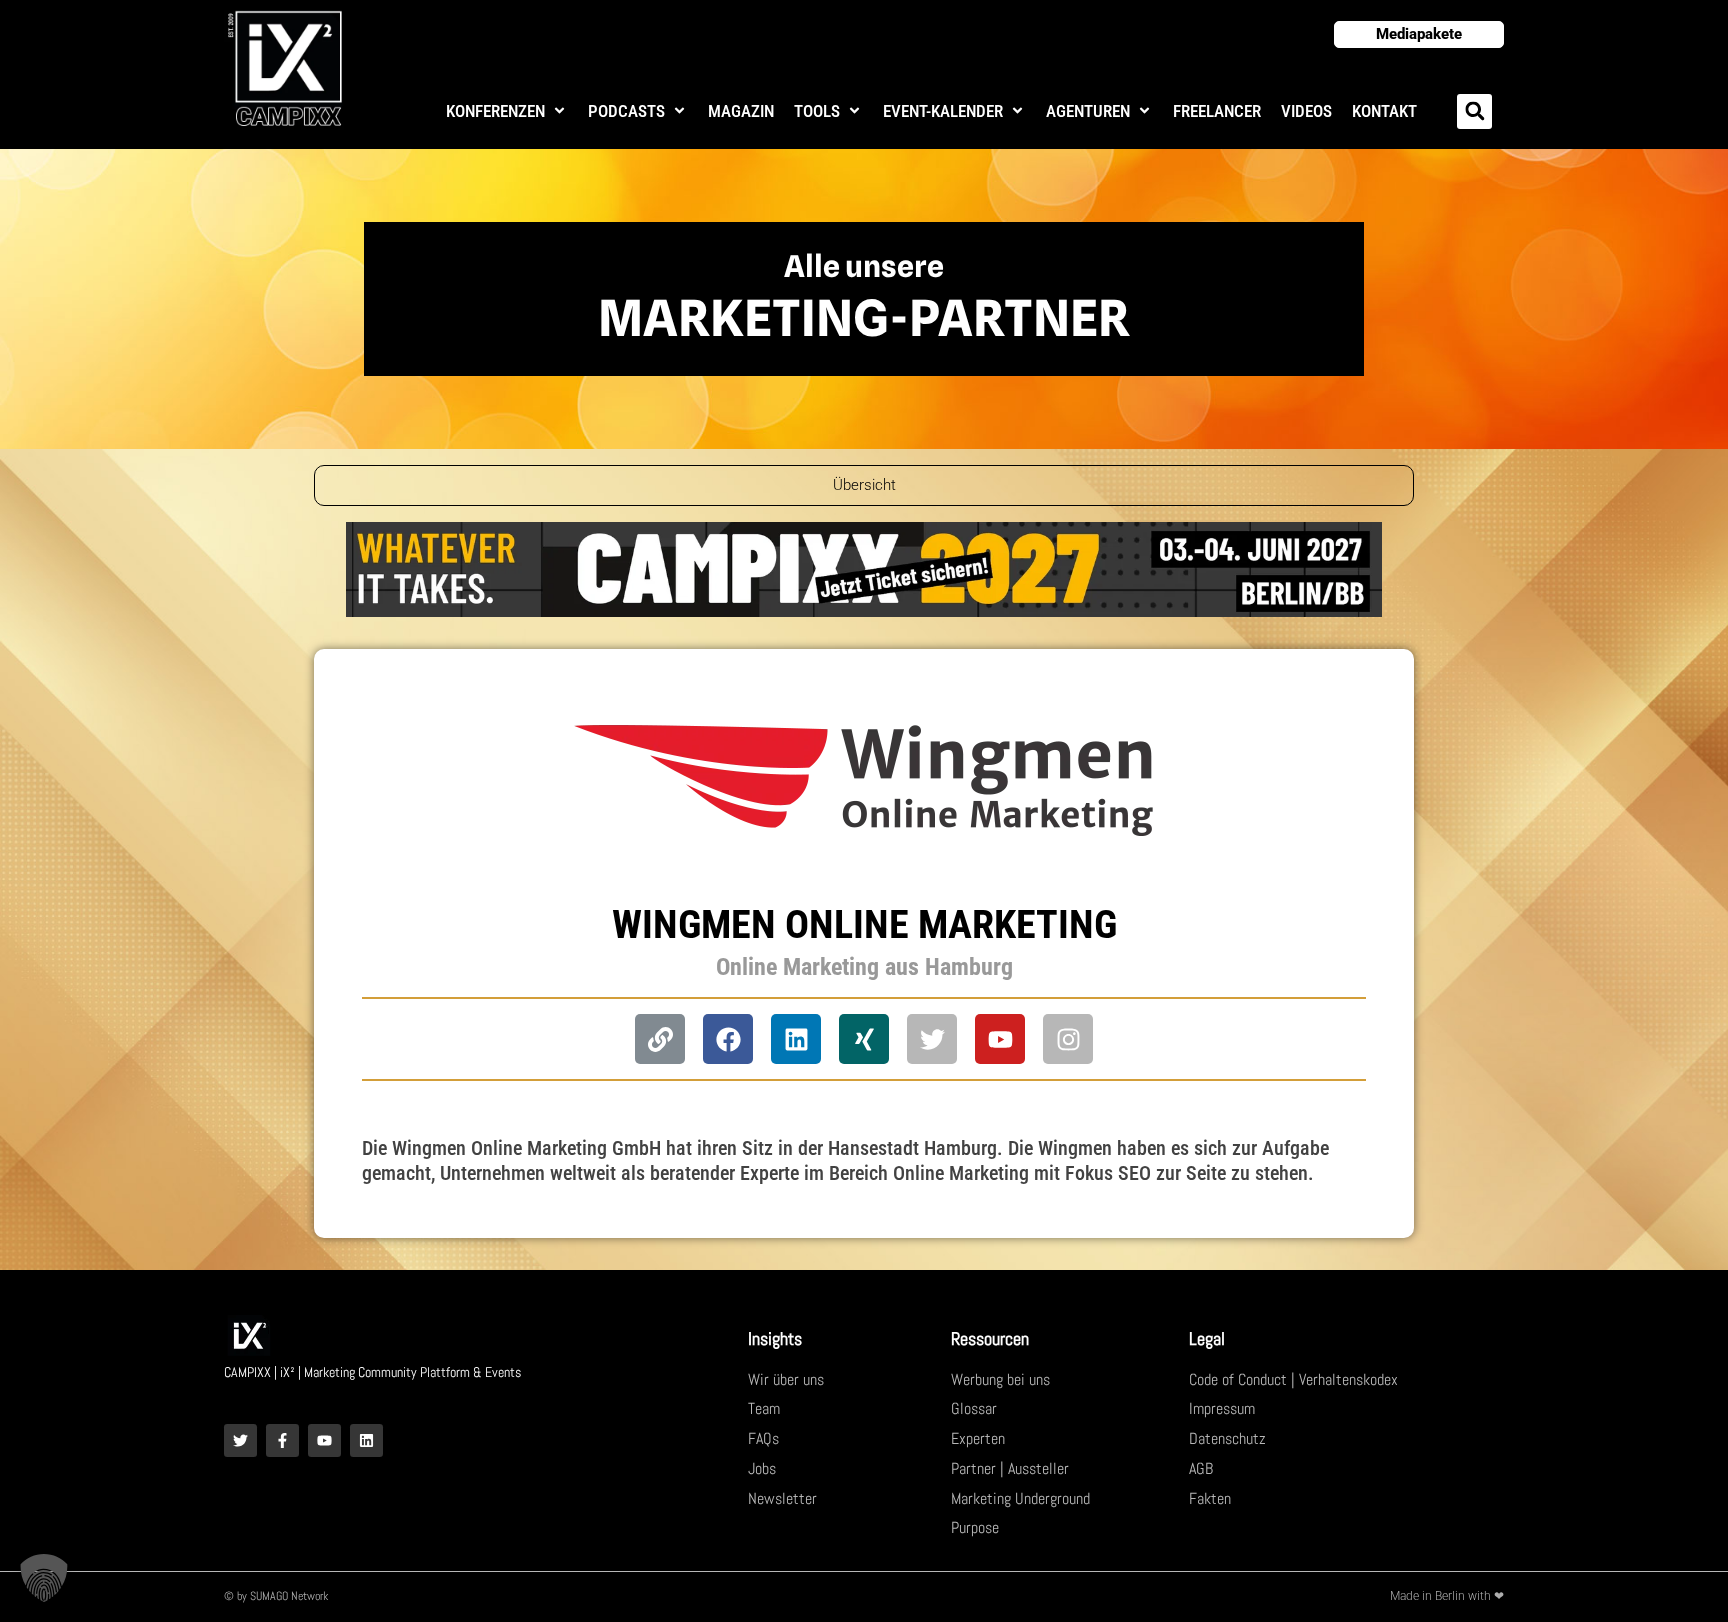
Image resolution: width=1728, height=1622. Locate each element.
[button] (507, 111)
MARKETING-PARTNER (864, 318)
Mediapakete (1419, 34)
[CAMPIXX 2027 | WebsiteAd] (864, 568)
